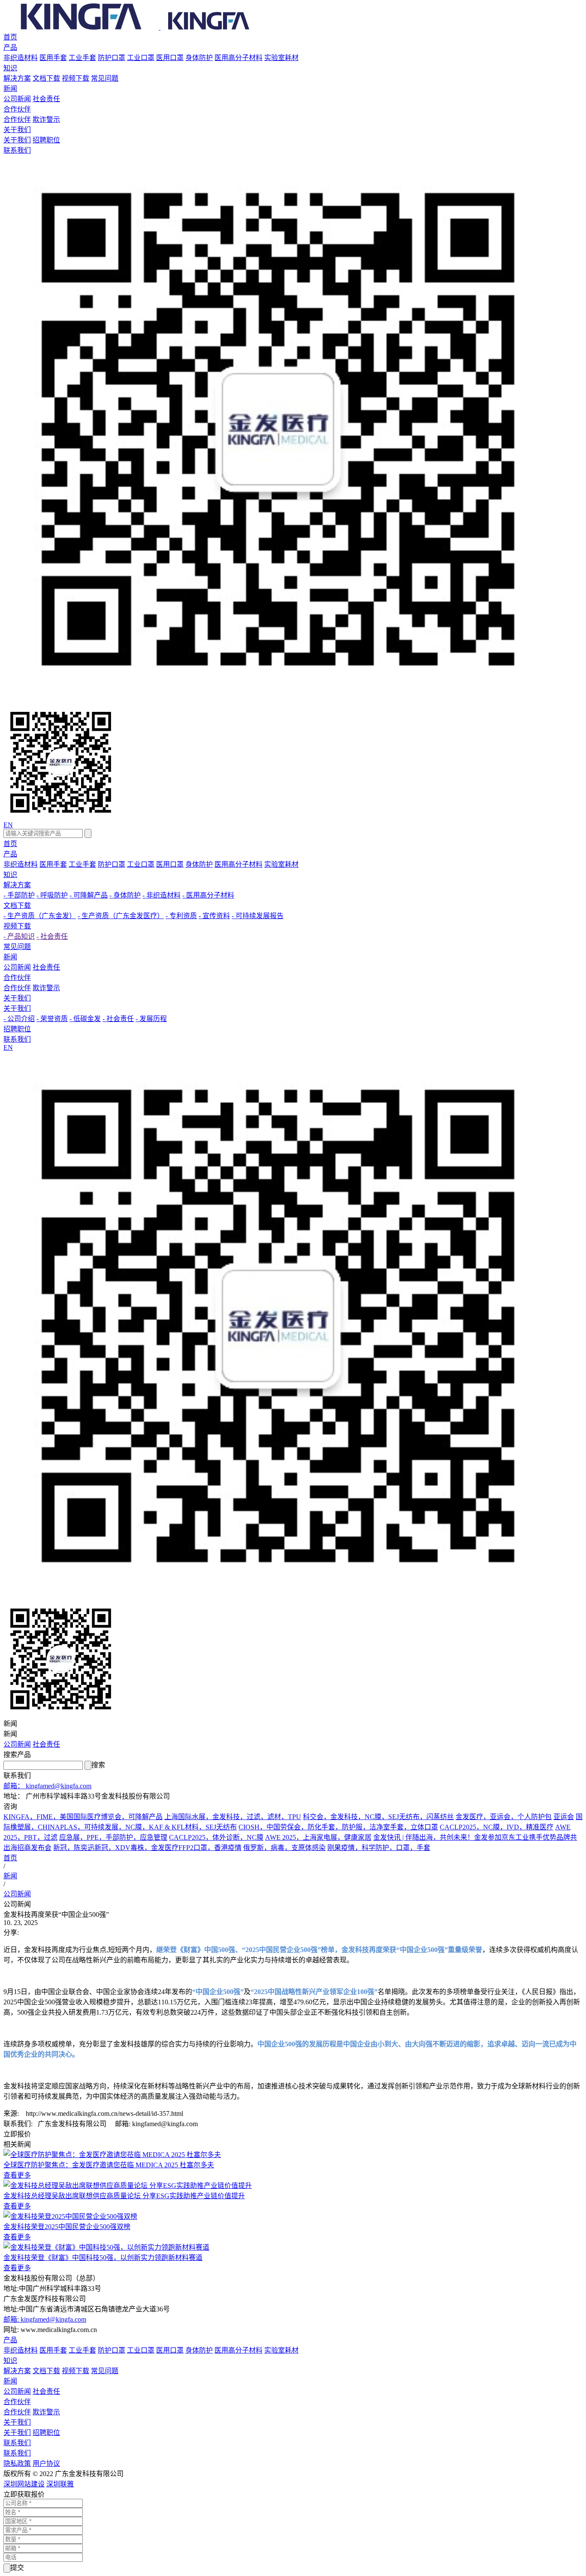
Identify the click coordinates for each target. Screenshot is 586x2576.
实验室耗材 (281, 58)
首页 (10, 37)
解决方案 (17, 78)
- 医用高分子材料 (208, 895)
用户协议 (46, 2463)
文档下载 (46, 78)
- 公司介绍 (19, 1019)
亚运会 (564, 1817)
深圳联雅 (60, 2484)
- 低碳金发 (85, 1019)
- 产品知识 (19, 936)
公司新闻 (17, 99)
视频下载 (76, 78)
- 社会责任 (52, 936)
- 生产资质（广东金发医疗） (121, 916)
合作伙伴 (17, 109)
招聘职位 (46, 140)
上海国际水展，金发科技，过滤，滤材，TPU (233, 1817)
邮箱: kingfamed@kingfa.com (45, 2319)
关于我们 (17, 130)
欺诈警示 (46, 119)
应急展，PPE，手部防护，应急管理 (113, 1837)
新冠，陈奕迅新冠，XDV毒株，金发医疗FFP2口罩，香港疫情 (147, 1848)
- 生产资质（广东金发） (40, 916)
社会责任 (46, 99)
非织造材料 (21, 58)
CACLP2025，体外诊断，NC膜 (216, 1837)
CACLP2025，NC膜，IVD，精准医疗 (497, 1827)
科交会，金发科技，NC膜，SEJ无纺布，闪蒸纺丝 (378, 1817)
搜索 (98, 1765)
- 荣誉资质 (52, 1019)
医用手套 (53, 58)
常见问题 (105, 78)
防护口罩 (112, 58)
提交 (17, 2568)
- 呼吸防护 (52, 895)
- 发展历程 (151, 1019)
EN (8, 825)
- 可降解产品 (89, 895)
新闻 (10, 89)
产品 (10, 47)
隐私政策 (17, 2463)
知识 (10, 68)
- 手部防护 (19, 895)
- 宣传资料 (214, 916)
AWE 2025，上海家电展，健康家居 (318, 1837)
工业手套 (82, 58)
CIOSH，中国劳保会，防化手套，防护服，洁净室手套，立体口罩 (338, 1827)
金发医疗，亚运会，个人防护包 (504, 1817)
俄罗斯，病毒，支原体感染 (284, 1848)
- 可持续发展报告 (258, 916)
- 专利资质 (181, 916)
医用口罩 (170, 58)
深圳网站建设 (24, 2484)
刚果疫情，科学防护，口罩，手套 (379, 1848)
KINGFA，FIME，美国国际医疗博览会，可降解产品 (83, 1817)
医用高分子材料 (239, 58)
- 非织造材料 (162, 895)
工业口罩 (141, 58)
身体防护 (199, 58)
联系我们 (17, 150)
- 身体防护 (125, 895)
